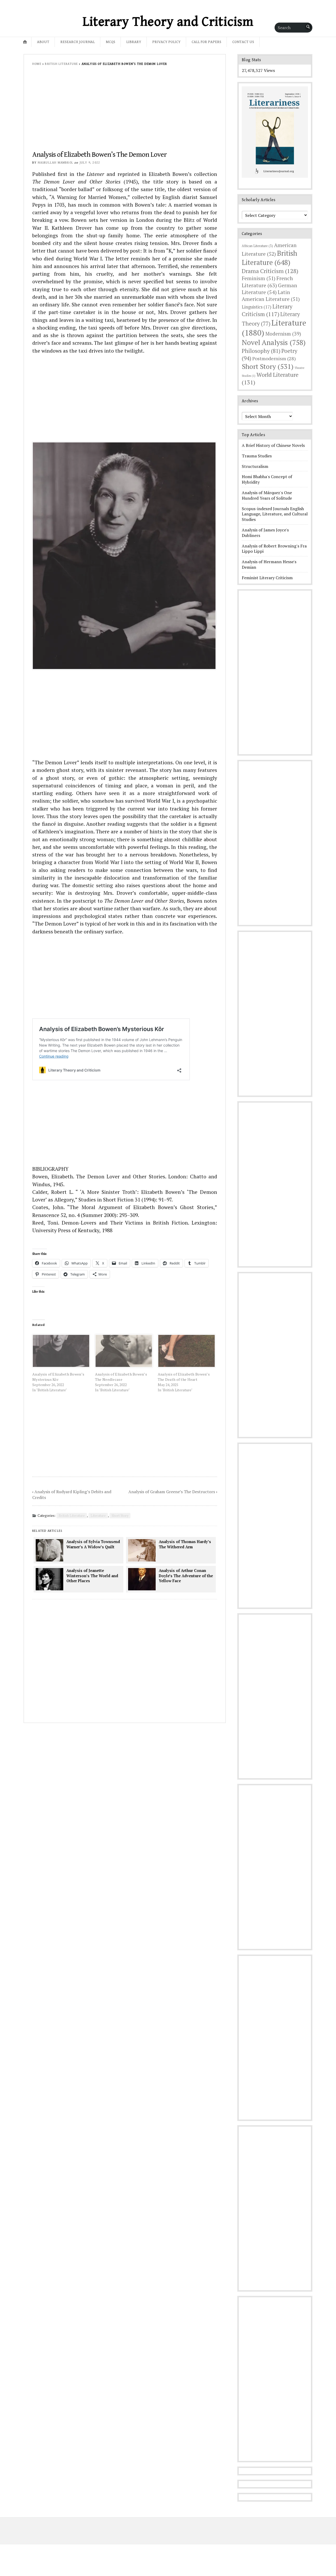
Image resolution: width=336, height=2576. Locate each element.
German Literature (269, 289)
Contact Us (243, 42)
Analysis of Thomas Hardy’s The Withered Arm (185, 1544)
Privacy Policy (166, 42)
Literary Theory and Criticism (168, 22)
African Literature (257, 246)
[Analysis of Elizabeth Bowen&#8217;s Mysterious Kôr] (61, 1351)
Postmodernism (274, 358)
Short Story (120, 1516)
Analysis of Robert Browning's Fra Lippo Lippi (274, 549)
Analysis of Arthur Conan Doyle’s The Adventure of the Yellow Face (186, 1576)
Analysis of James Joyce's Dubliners (265, 533)
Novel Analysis (274, 342)
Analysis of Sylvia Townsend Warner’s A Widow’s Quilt (93, 1544)
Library (134, 42)
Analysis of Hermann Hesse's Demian (269, 564)
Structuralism (255, 466)
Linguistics (257, 307)
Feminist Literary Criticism (267, 578)
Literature (98, 1516)
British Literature (61, 64)
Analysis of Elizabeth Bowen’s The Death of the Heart (184, 1377)
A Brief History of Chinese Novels (273, 445)
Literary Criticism (267, 310)
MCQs (111, 42)
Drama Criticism (270, 271)
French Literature (267, 282)
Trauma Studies (257, 456)
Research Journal (78, 42)
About (43, 42)
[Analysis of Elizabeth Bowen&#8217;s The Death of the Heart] (187, 1351)
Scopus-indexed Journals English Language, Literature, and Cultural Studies (275, 514)
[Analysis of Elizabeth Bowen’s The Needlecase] (124, 1351)
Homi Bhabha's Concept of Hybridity (267, 479)
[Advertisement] (125, 112)
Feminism (259, 278)
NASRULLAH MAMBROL (56, 163)
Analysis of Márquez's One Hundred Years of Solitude (267, 495)
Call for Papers (206, 42)
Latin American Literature (271, 296)
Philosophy (261, 351)
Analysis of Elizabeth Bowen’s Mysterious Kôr (58, 1377)
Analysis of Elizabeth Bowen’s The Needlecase (121, 1377)
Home (37, 64)
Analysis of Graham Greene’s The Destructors (172, 1492)
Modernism (283, 334)
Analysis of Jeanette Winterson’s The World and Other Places (92, 1576)
